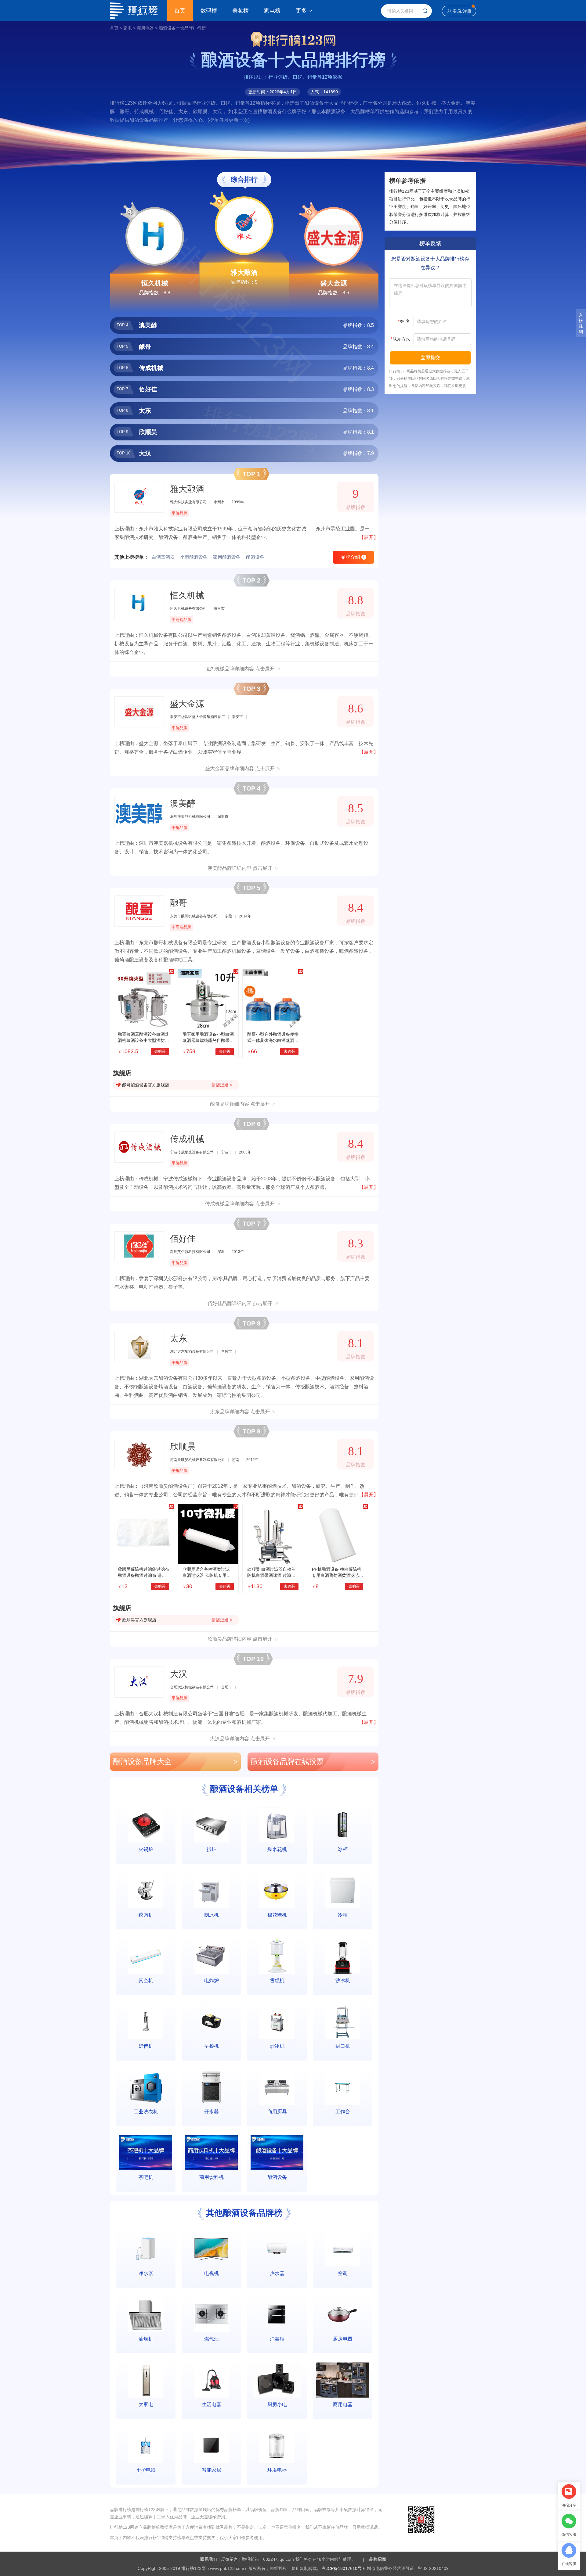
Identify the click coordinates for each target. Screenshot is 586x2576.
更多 (301, 11)
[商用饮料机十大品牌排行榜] (211, 2153)
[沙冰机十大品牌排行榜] (343, 1956)
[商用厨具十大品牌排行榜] (277, 2087)
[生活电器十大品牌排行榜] (211, 2380)
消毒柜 (277, 2339)
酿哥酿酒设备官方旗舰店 (146, 1085)
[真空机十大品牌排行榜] (146, 1956)
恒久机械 (155, 283)
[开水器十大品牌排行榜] (211, 2087)
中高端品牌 (181, 620)
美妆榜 (241, 11)
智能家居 (212, 2470)
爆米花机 (277, 1849)
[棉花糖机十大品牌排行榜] (277, 1891)
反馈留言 (230, 2559)
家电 (128, 28)
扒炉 (212, 1849)
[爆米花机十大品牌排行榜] (277, 1825)
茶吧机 (146, 2177)
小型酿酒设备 (194, 557)
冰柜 (343, 1849)
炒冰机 (277, 2046)
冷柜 (343, 1915)
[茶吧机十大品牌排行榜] (146, 2153)
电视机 (212, 2273)
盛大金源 (334, 283)
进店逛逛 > (222, 1085)
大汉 (179, 1674)
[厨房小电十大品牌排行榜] (277, 2380)
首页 (180, 11)
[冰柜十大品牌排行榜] (343, 1825)
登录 (457, 11)
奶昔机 (146, 2046)
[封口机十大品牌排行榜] (343, 2022)
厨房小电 (277, 2404)
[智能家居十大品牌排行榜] (211, 2446)
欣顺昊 (183, 1446)
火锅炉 (146, 1849)
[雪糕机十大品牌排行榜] (277, 1956)
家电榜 (272, 11)
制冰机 (212, 1915)
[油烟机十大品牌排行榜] (146, 2314)
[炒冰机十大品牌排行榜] (277, 2022)
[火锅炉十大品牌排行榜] (146, 1825)
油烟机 (146, 2339)
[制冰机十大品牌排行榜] (211, 1891)
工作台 (343, 2112)
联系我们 (209, 2559)
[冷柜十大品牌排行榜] (343, 1891)
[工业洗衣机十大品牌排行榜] (146, 2087)
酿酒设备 (255, 557)
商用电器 (145, 28)
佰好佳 (183, 1239)
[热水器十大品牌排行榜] (277, 2249)
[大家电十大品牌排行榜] (146, 2380)
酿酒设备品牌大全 (175, 1762)
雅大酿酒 (244, 273)
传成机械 (187, 1139)
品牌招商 (378, 2559)
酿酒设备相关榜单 (244, 1789)
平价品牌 (179, 513)
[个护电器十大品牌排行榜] (146, 2446)
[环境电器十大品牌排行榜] (277, 2446)
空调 (343, 2273)
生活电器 (212, 2404)
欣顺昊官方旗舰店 (139, 1620)
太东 (179, 1338)
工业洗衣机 (146, 2112)
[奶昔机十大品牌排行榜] (146, 2022)
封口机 (343, 2046)
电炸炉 (212, 1980)
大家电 (146, 2404)
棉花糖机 (277, 1915)
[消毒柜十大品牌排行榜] (277, 2314)
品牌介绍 (353, 557)
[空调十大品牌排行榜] (343, 2249)
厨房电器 (343, 2339)
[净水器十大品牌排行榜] (146, 2249)
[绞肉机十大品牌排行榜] (146, 1891)
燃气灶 (212, 2339)
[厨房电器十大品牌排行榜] (343, 2314)
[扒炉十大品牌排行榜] (211, 1825)
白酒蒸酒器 (163, 557)
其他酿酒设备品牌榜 (244, 2213)
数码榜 (209, 11)
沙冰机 (343, 1980)
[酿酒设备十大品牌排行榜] (277, 2153)
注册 (467, 11)
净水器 (146, 2273)
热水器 (277, 2273)
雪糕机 (277, 1980)
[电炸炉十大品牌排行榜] (211, 1956)
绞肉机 (146, 1915)
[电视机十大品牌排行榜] (211, 2249)
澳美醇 (183, 804)
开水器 (212, 2112)
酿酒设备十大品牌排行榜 (182, 28)
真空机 (146, 1980)
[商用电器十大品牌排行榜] (343, 2380)
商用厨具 (277, 2112)
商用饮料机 (212, 2177)
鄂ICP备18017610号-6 (344, 2568)
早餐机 (212, 2046)
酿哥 (179, 903)
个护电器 (146, 2470)
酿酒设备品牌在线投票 (313, 1762)
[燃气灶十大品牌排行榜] (211, 2314)
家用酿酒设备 (227, 557)
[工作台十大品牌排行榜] (343, 2087)
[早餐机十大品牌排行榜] (211, 2022)
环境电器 (277, 2470)
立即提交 (430, 358)
